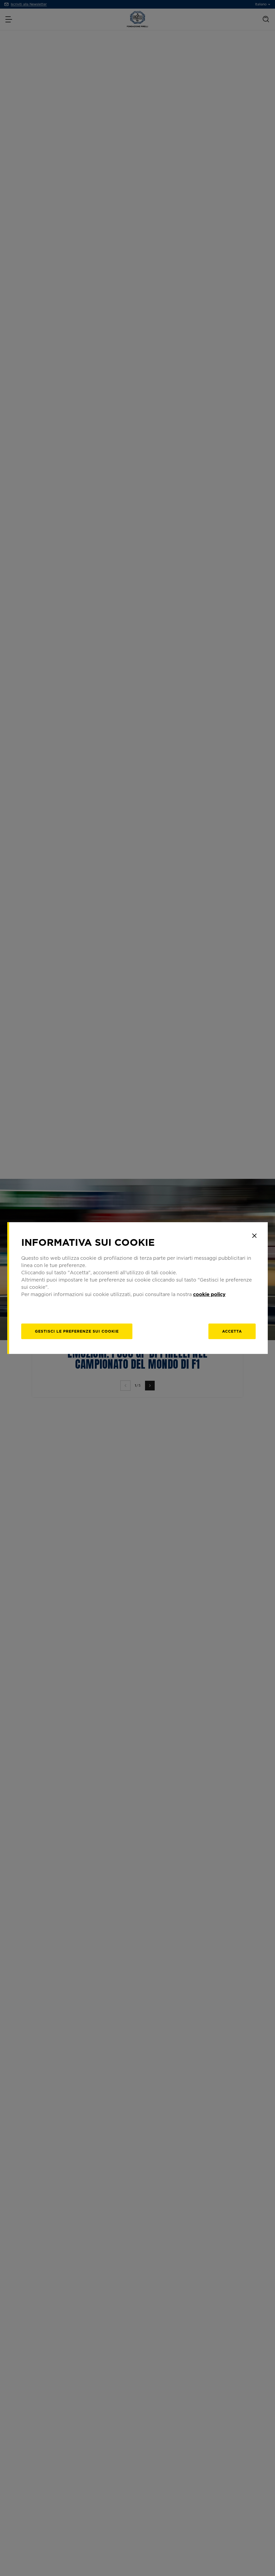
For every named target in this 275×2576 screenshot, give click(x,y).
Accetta (232, 1331)
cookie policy (209, 1294)
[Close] (254, 1236)
